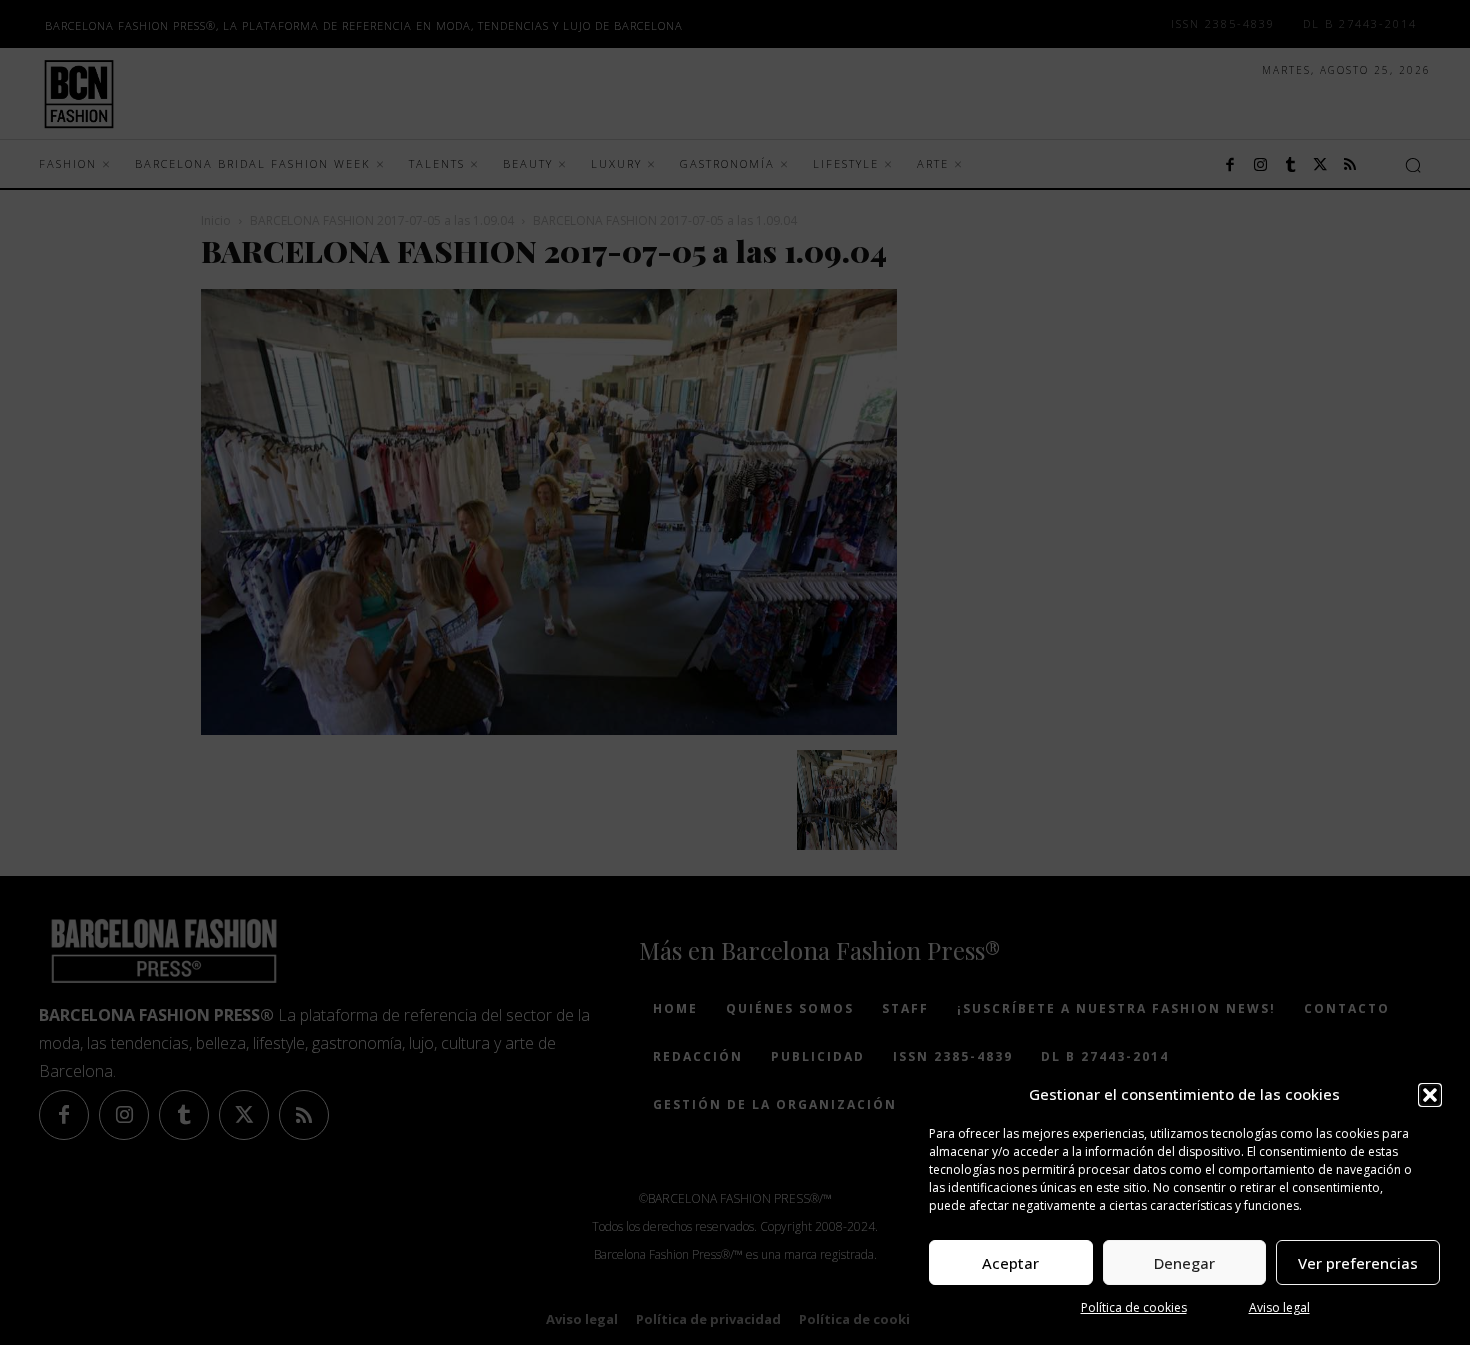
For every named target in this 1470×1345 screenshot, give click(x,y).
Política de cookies (1134, 1307)
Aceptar (1010, 1263)
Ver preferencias (1358, 1263)
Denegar (1184, 1263)
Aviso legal (1279, 1307)
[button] (1430, 1095)
